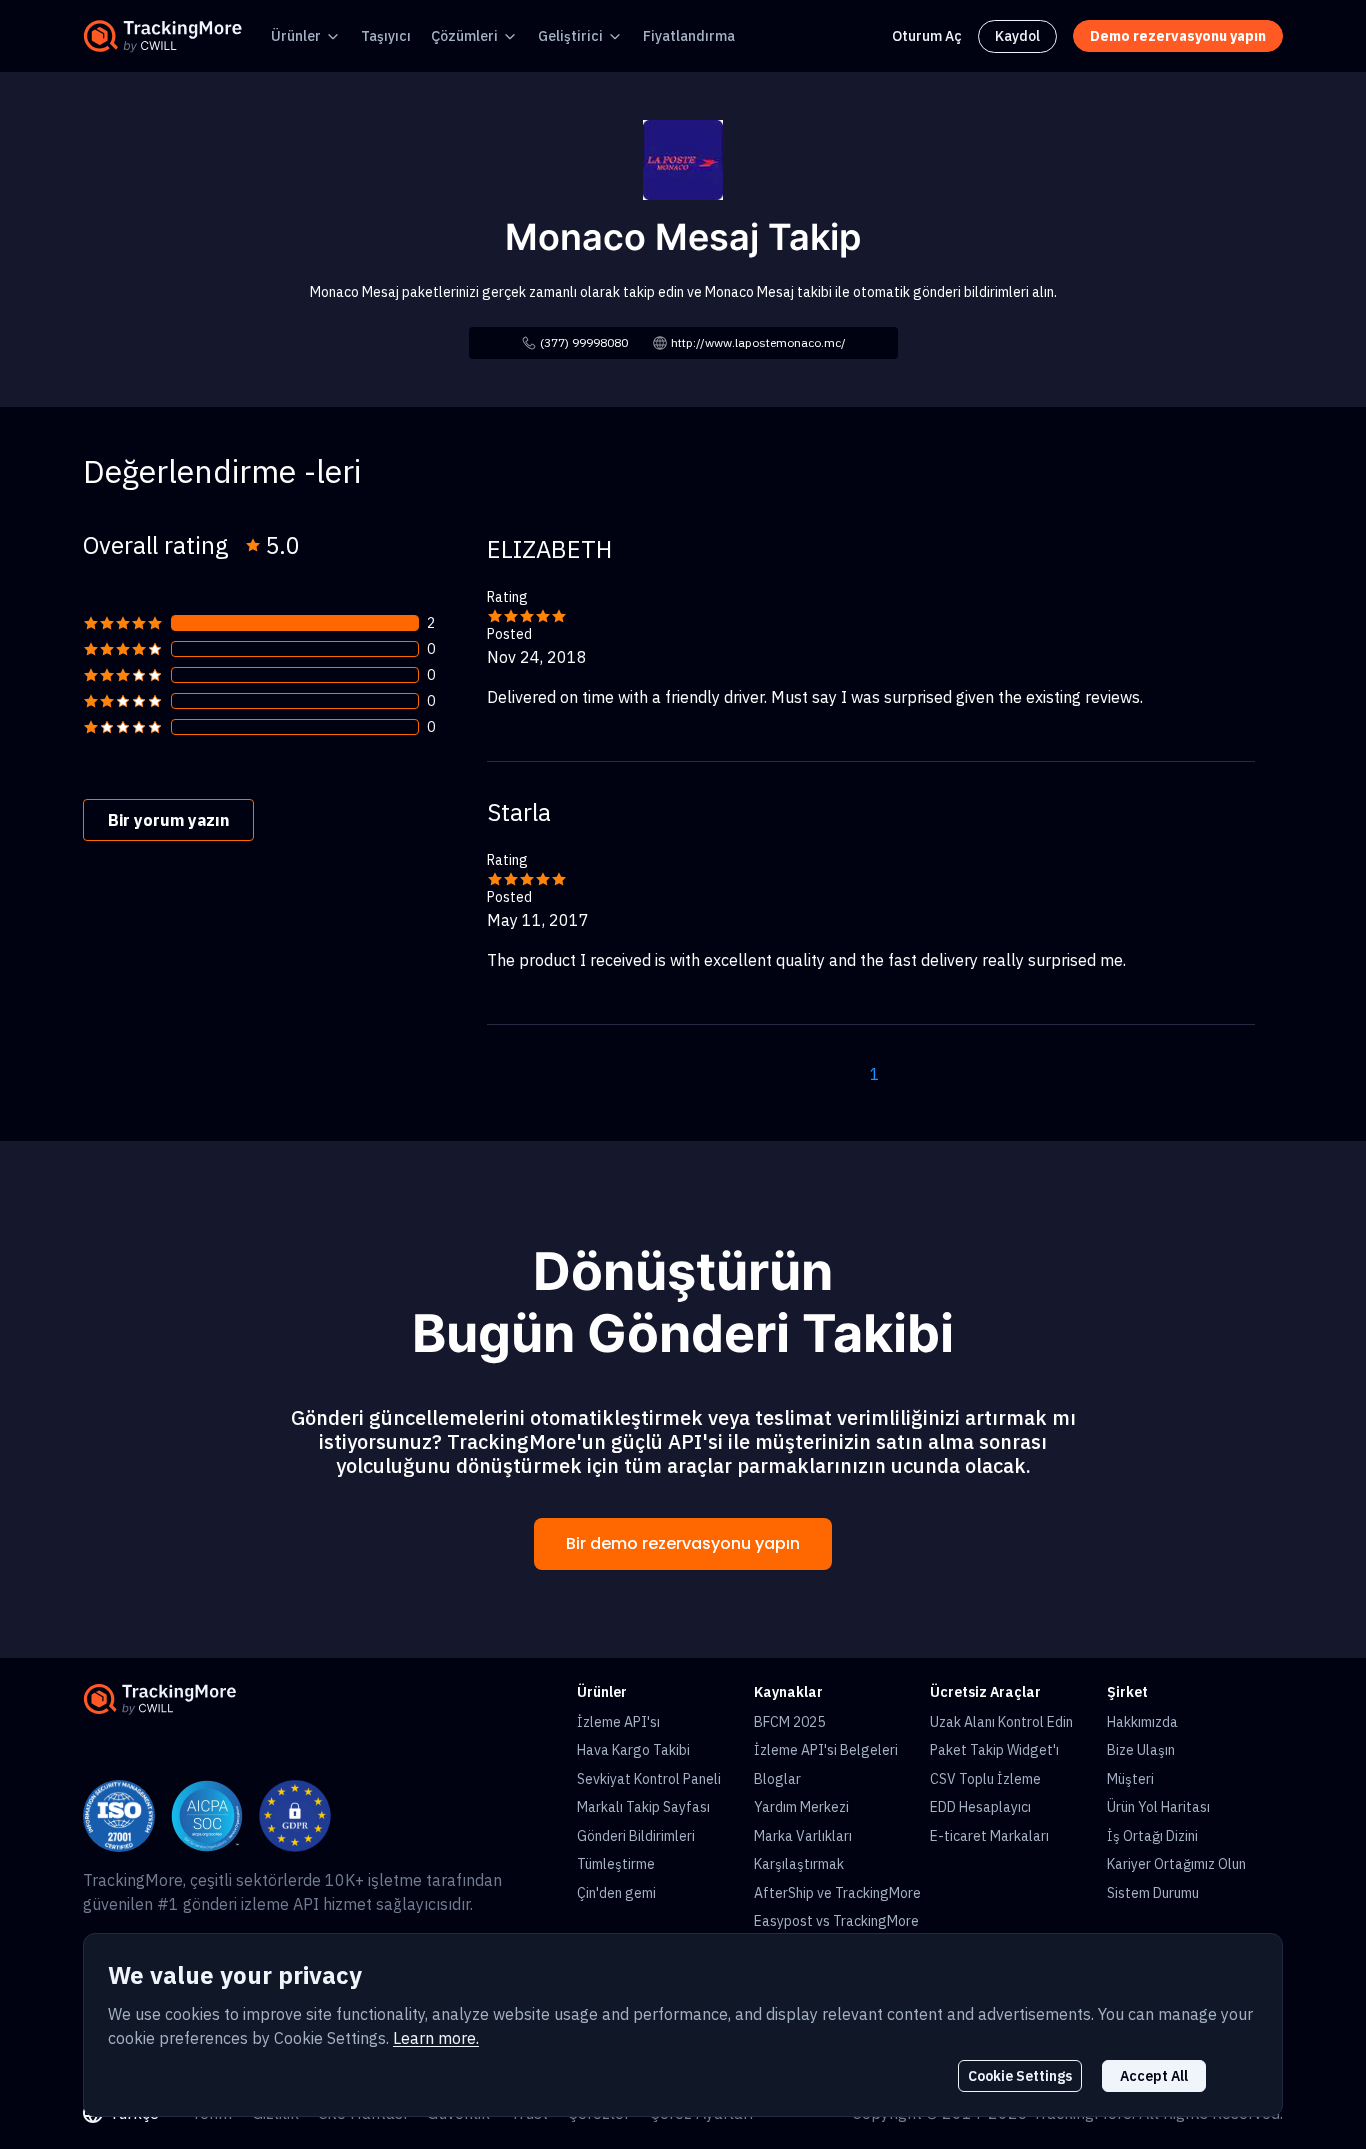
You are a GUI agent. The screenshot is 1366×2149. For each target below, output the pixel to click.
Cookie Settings (1020, 2076)
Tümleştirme (616, 1864)
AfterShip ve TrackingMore (837, 1893)
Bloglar (777, 1779)
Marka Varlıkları (803, 1836)
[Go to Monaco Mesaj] (683, 158)
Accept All (1154, 2076)
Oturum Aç (927, 36)
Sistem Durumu (1153, 1893)
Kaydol (1017, 36)
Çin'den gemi (616, 1893)
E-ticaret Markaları (989, 1836)
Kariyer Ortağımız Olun (1176, 1864)
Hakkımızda (1142, 1722)
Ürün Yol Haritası (1158, 1807)
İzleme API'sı (618, 1722)
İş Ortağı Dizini (1152, 1836)
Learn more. (436, 2038)
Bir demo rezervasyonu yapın (683, 1543)
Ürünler (296, 36)
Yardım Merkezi (801, 1807)
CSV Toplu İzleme (985, 1779)
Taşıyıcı (386, 36)
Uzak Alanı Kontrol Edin (1001, 1722)
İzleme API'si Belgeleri (826, 1750)
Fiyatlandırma (689, 36)
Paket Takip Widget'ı (994, 1750)
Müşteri (1130, 1779)
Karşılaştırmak (799, 1864)
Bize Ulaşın (1141, 1750)
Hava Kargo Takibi (633, 1750)
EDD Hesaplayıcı (980, 1807)
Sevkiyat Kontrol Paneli (649, 1779)
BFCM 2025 (789, 1722)
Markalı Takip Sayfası (643, 1807)
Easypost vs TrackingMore (836, 1921)
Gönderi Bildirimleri (636, 1836)
